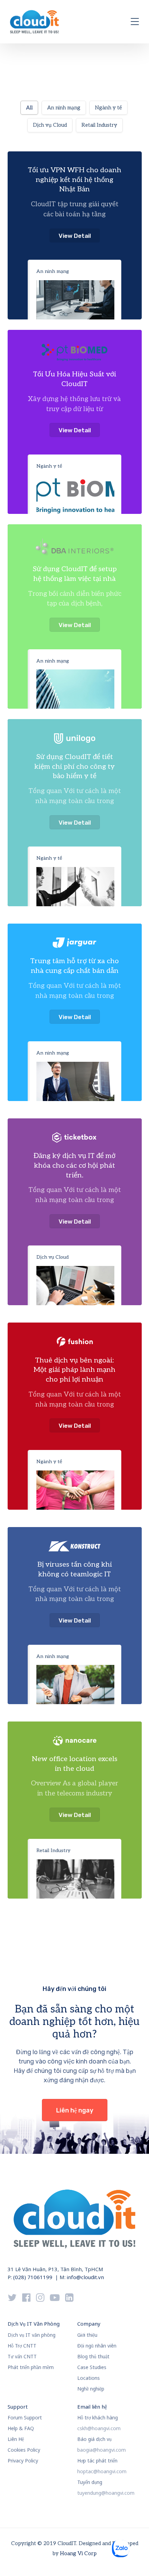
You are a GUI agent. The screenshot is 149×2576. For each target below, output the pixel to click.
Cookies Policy (24, 2450)
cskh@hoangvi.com (99, 2428)
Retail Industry (53, 1850)
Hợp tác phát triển (97, 2461)
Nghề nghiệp (91, 2389)
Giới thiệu (87, 2335)
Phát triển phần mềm (31, 2367)
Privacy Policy (23, 2461)
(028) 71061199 (33, 2277)
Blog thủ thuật (93, 2356)
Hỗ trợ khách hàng (98, 2417)
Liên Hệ (16, 2439)
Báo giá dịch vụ (94, 2439)
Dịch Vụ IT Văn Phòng (34, 2324)
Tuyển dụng (90, 2482)
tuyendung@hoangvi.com (106, 2493)
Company (89, 2324)
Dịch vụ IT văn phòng (32, 2335)
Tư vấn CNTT (22, 2356)
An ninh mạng (53, 271)
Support (18, 2407)
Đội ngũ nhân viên (97, 2346)
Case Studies (92, 2367)
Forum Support (25, 2417)
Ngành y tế (49, 466)
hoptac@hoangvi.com (102, 2471)
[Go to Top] (135, 2560)
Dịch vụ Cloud (52, 1257)
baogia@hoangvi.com (102, 2450)
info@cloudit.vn (85, 2277)
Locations (89, 2378)
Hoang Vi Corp (78, 2553)
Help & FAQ (21, 2428)
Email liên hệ (92, 2407)
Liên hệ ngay (75, 2110)
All (29, 108)
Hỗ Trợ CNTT (22, 2346)
